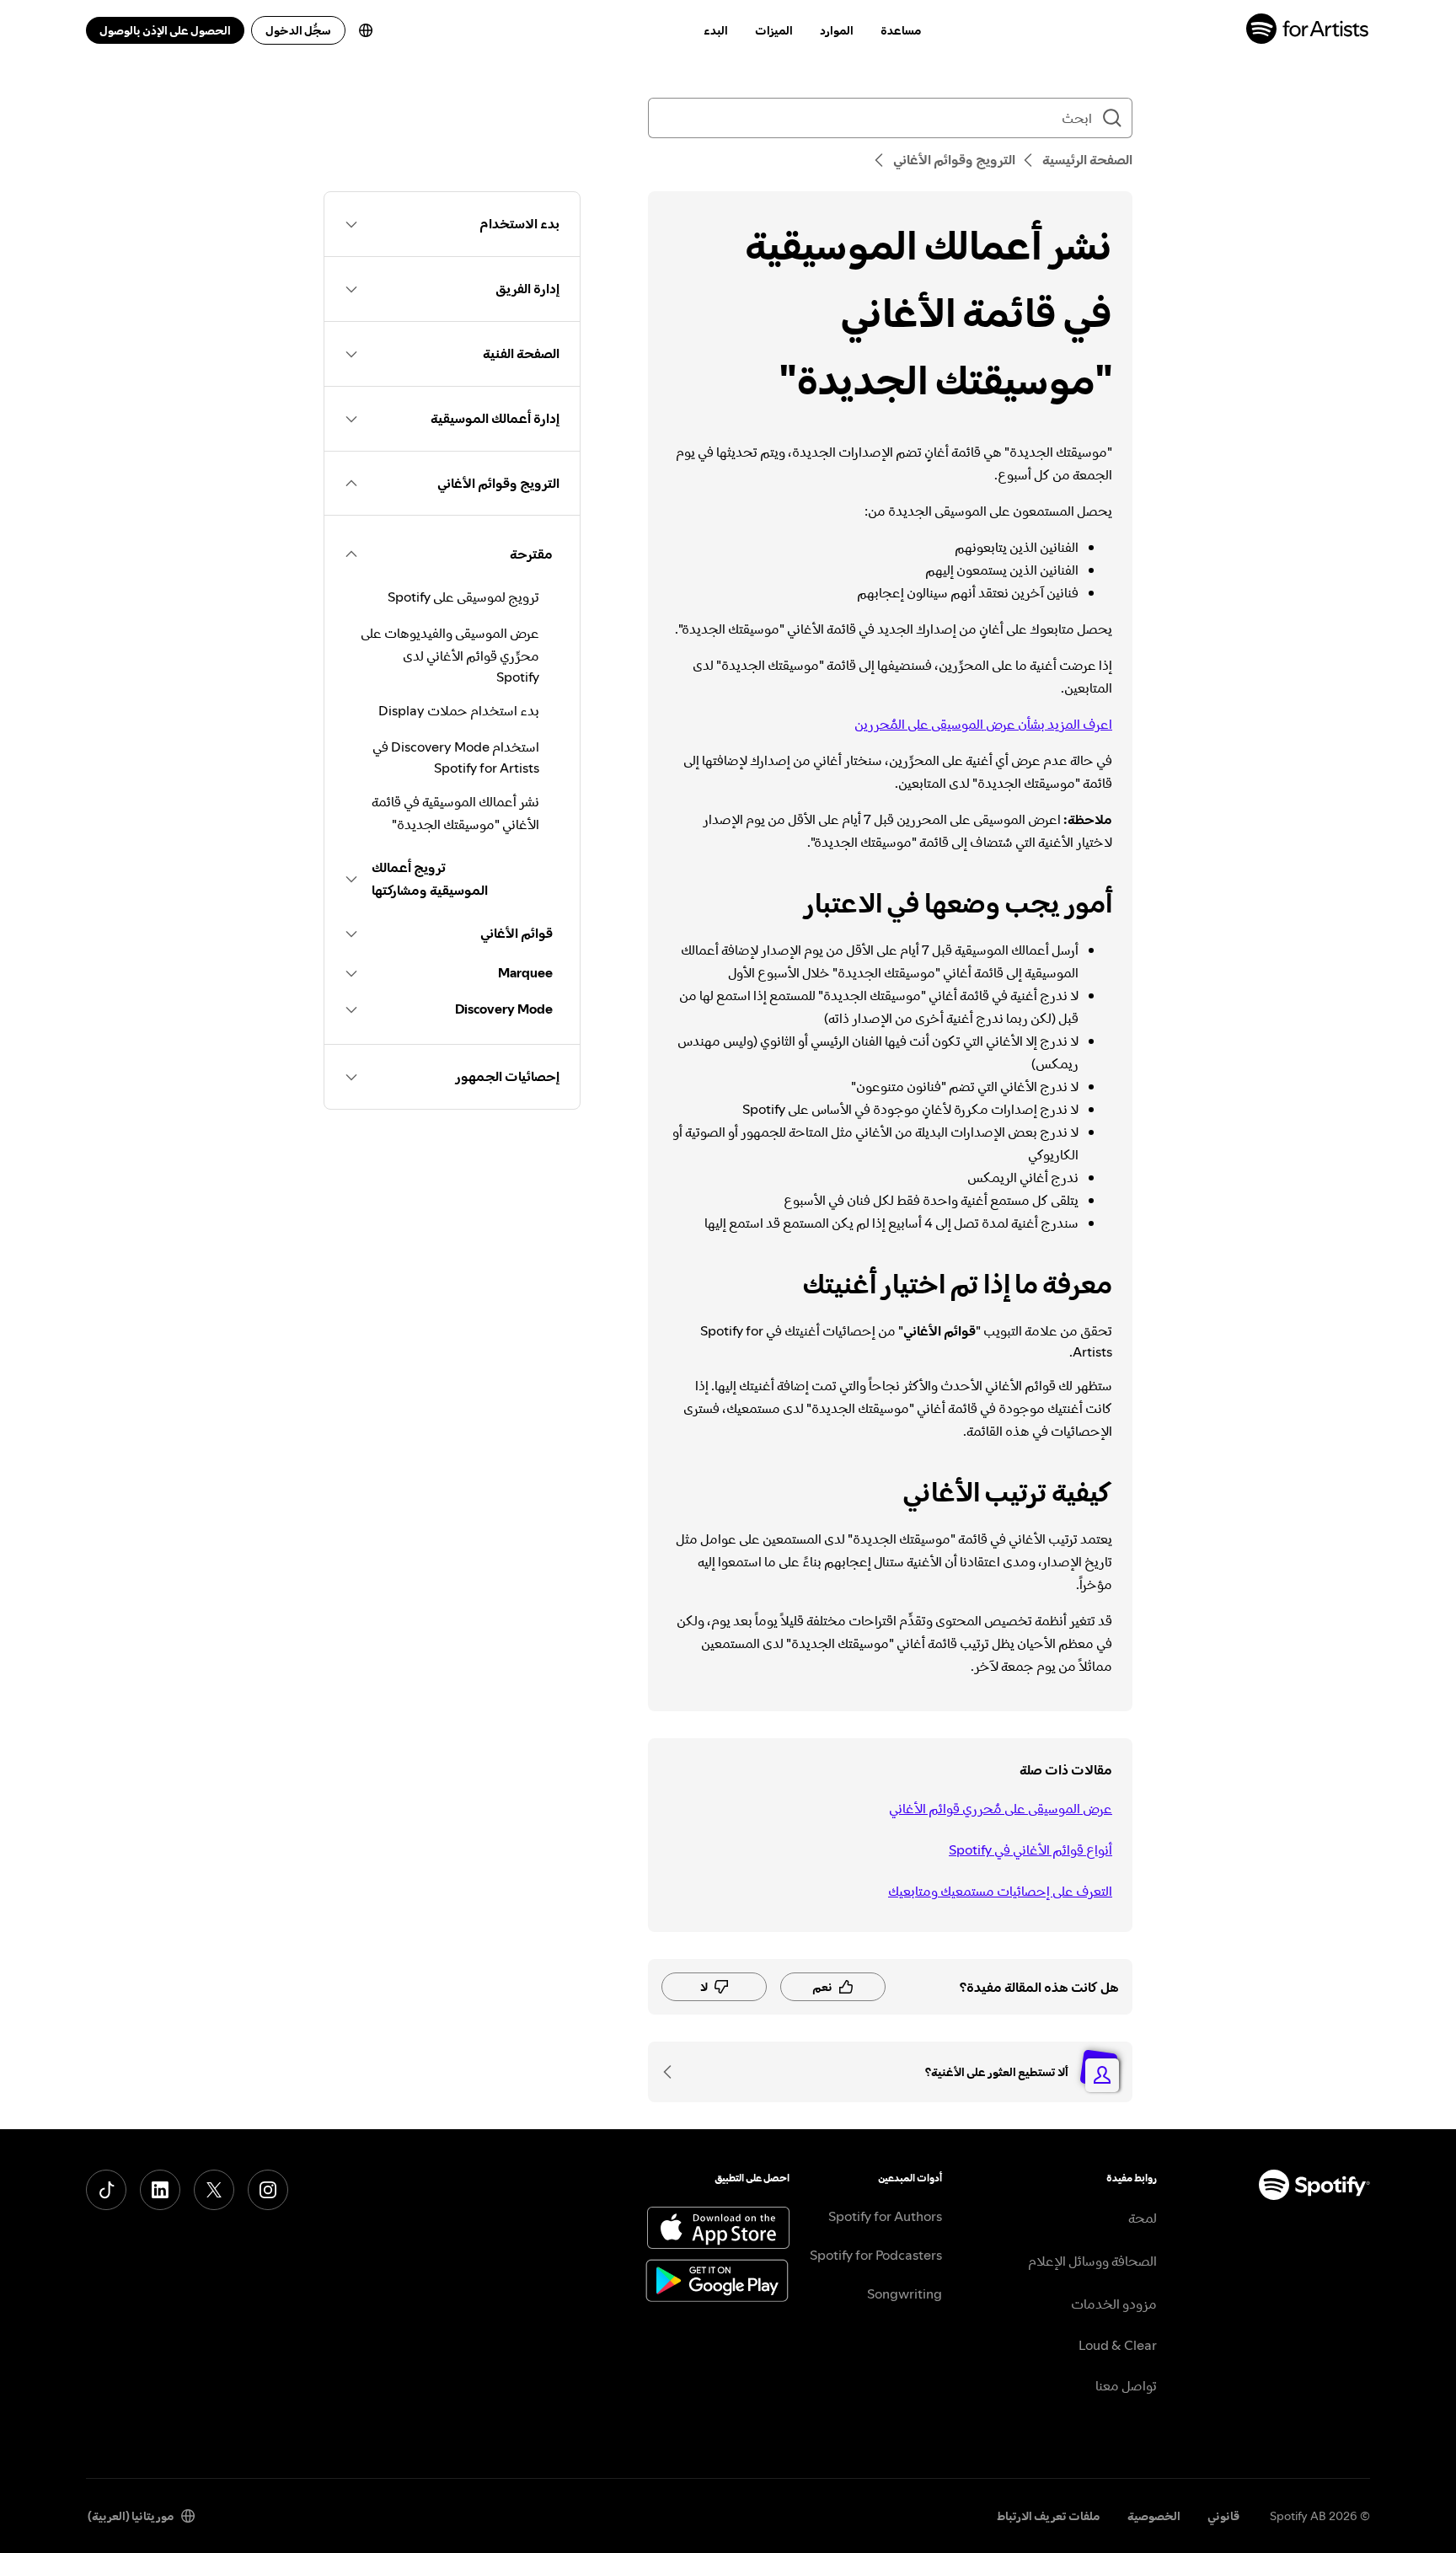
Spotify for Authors (885, 2216)
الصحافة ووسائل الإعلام (1092, 2261)
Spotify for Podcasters (876, 2255)
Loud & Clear (1118, 2345)
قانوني (1223, 2516)
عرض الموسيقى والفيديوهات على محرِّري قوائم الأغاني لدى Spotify (450, 655)
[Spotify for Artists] (1308, 31)
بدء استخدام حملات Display (459, 710)
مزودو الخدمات (1114, 2304)
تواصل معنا (1126, 2385)
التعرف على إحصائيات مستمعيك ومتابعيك (1000, 1891)
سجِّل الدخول (298, 30)
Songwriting (905, 2293)
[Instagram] (268, 2190)
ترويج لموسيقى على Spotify (463, 597)
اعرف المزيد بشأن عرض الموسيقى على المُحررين (983, 724)
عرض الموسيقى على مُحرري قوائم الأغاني (1001, 1808)
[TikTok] (106, 2190)
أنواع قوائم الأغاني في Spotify (1030, 1849)
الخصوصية (1154, 2516)
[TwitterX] (214, 2190)
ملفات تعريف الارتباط (1049, 2516)
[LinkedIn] (160, 2190)
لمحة (1143, 2218)
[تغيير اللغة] (366, 30)
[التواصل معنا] (673, 2072)
